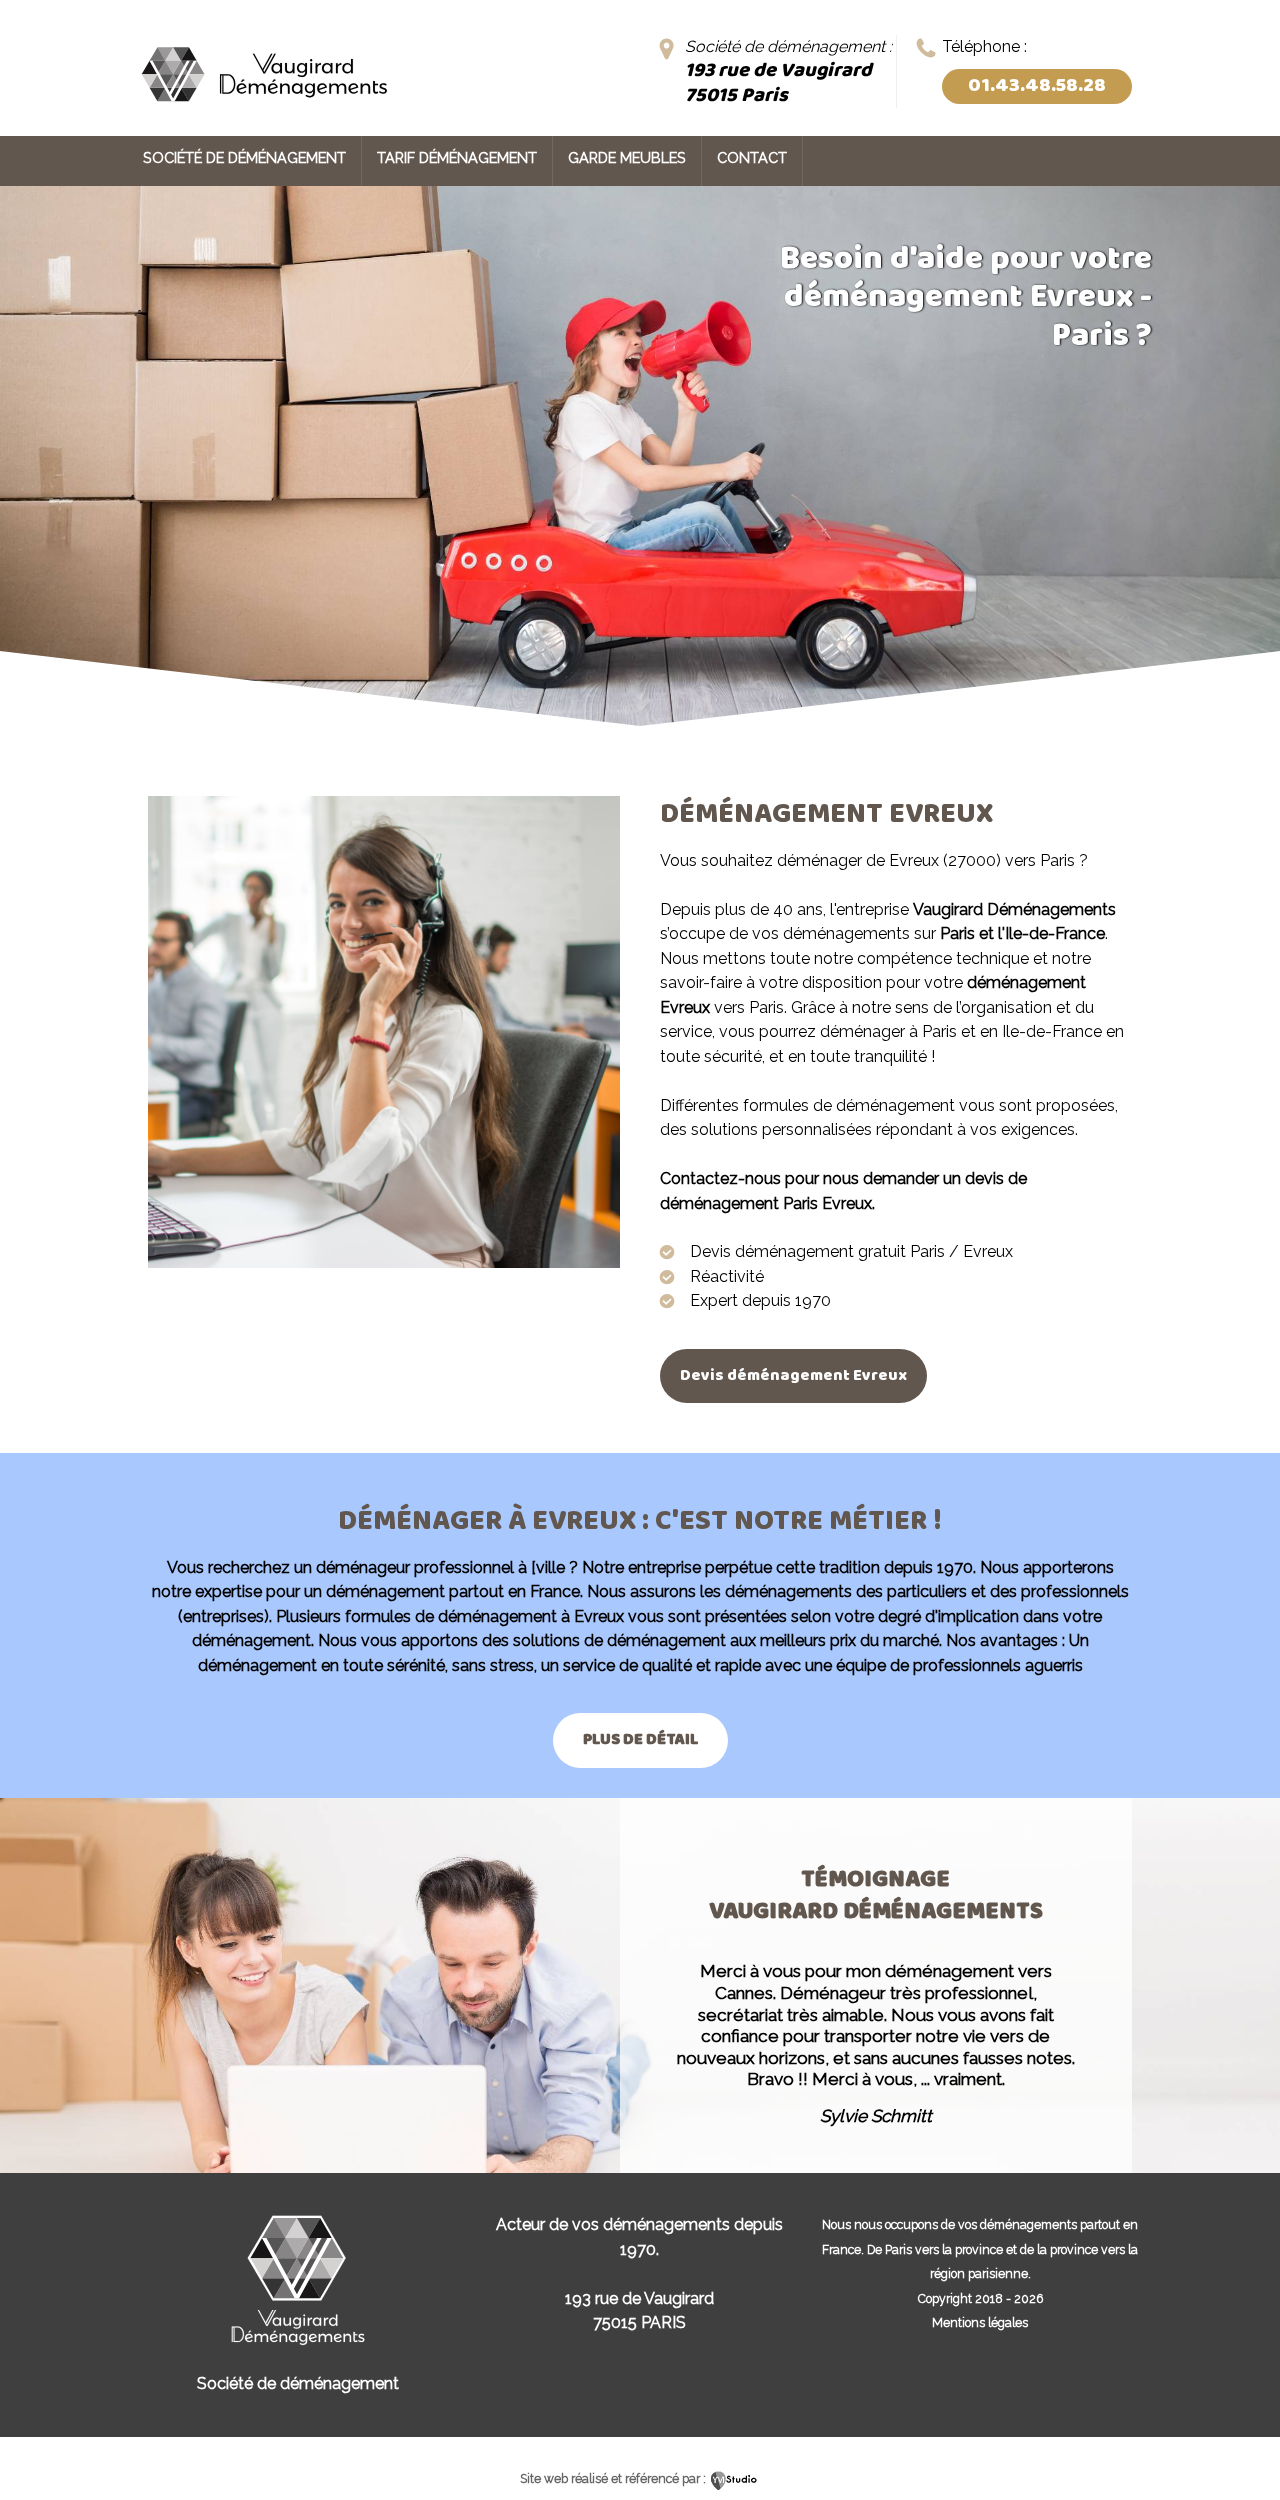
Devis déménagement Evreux (793, 1375)
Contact (752, 157)
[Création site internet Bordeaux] (734, 2478)
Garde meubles (627, 157)
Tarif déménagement (457, 157)
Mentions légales (980, 2322)
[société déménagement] (263, 107)
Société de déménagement (244, 157)
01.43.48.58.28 (1037, 86)
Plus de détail (640, 1739)
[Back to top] (1237, 2442)
